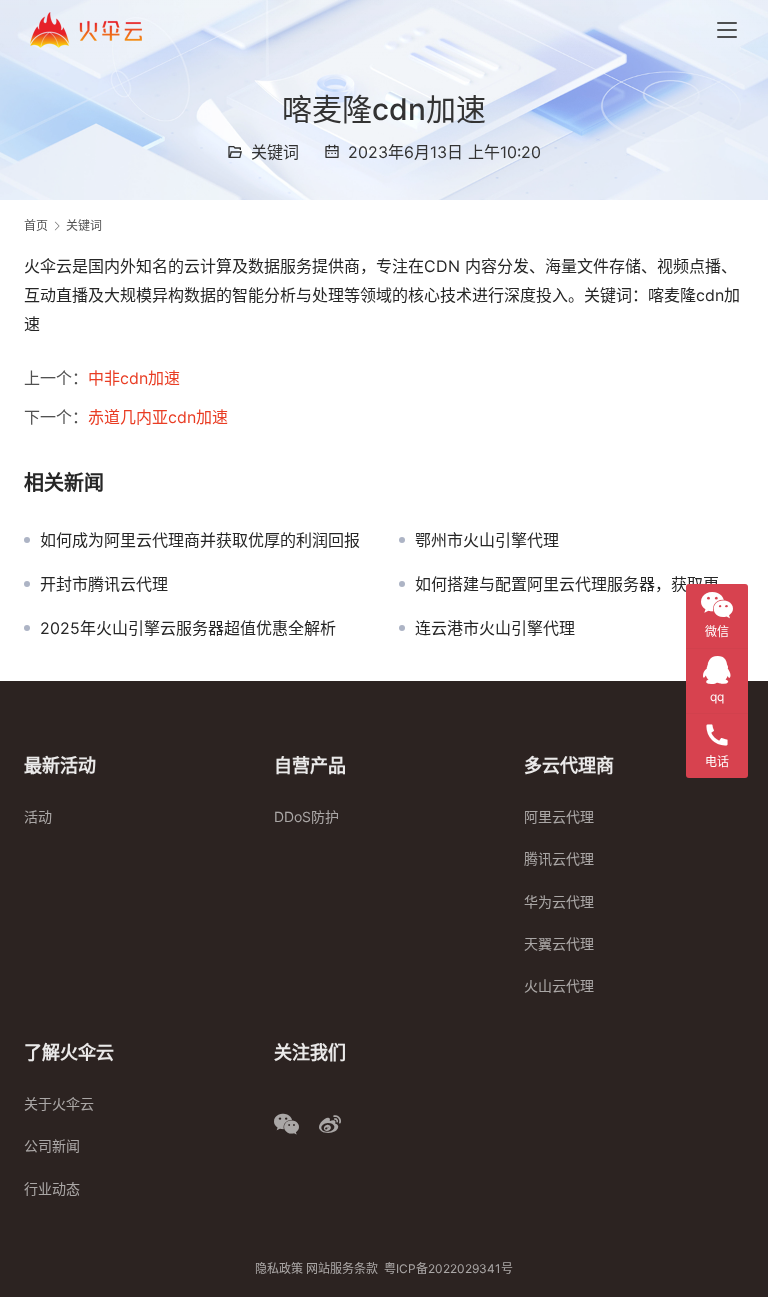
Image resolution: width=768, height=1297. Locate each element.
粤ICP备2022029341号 (448, 1268)
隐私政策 (279, 1268)
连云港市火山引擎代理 (495, 628)
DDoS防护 (306, 816)
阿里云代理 (559, 816)
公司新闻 (52, 1145)
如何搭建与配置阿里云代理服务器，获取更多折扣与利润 (579, 584)
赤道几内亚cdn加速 (158, 417)
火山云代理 (559, 985)
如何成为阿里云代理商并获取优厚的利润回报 (200, 540)
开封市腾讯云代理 (104, 584)
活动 (38, 816)
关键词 (275, 152)
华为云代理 (559, 901)
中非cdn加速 (134, 378)
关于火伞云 (59, 1103)
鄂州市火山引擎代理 (487, 540)
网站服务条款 (342, 1268)
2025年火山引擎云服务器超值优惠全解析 (188, 628)
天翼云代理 (559, 943)
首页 (36, 225)
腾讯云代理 (559, 858)
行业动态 (52, 1188)
